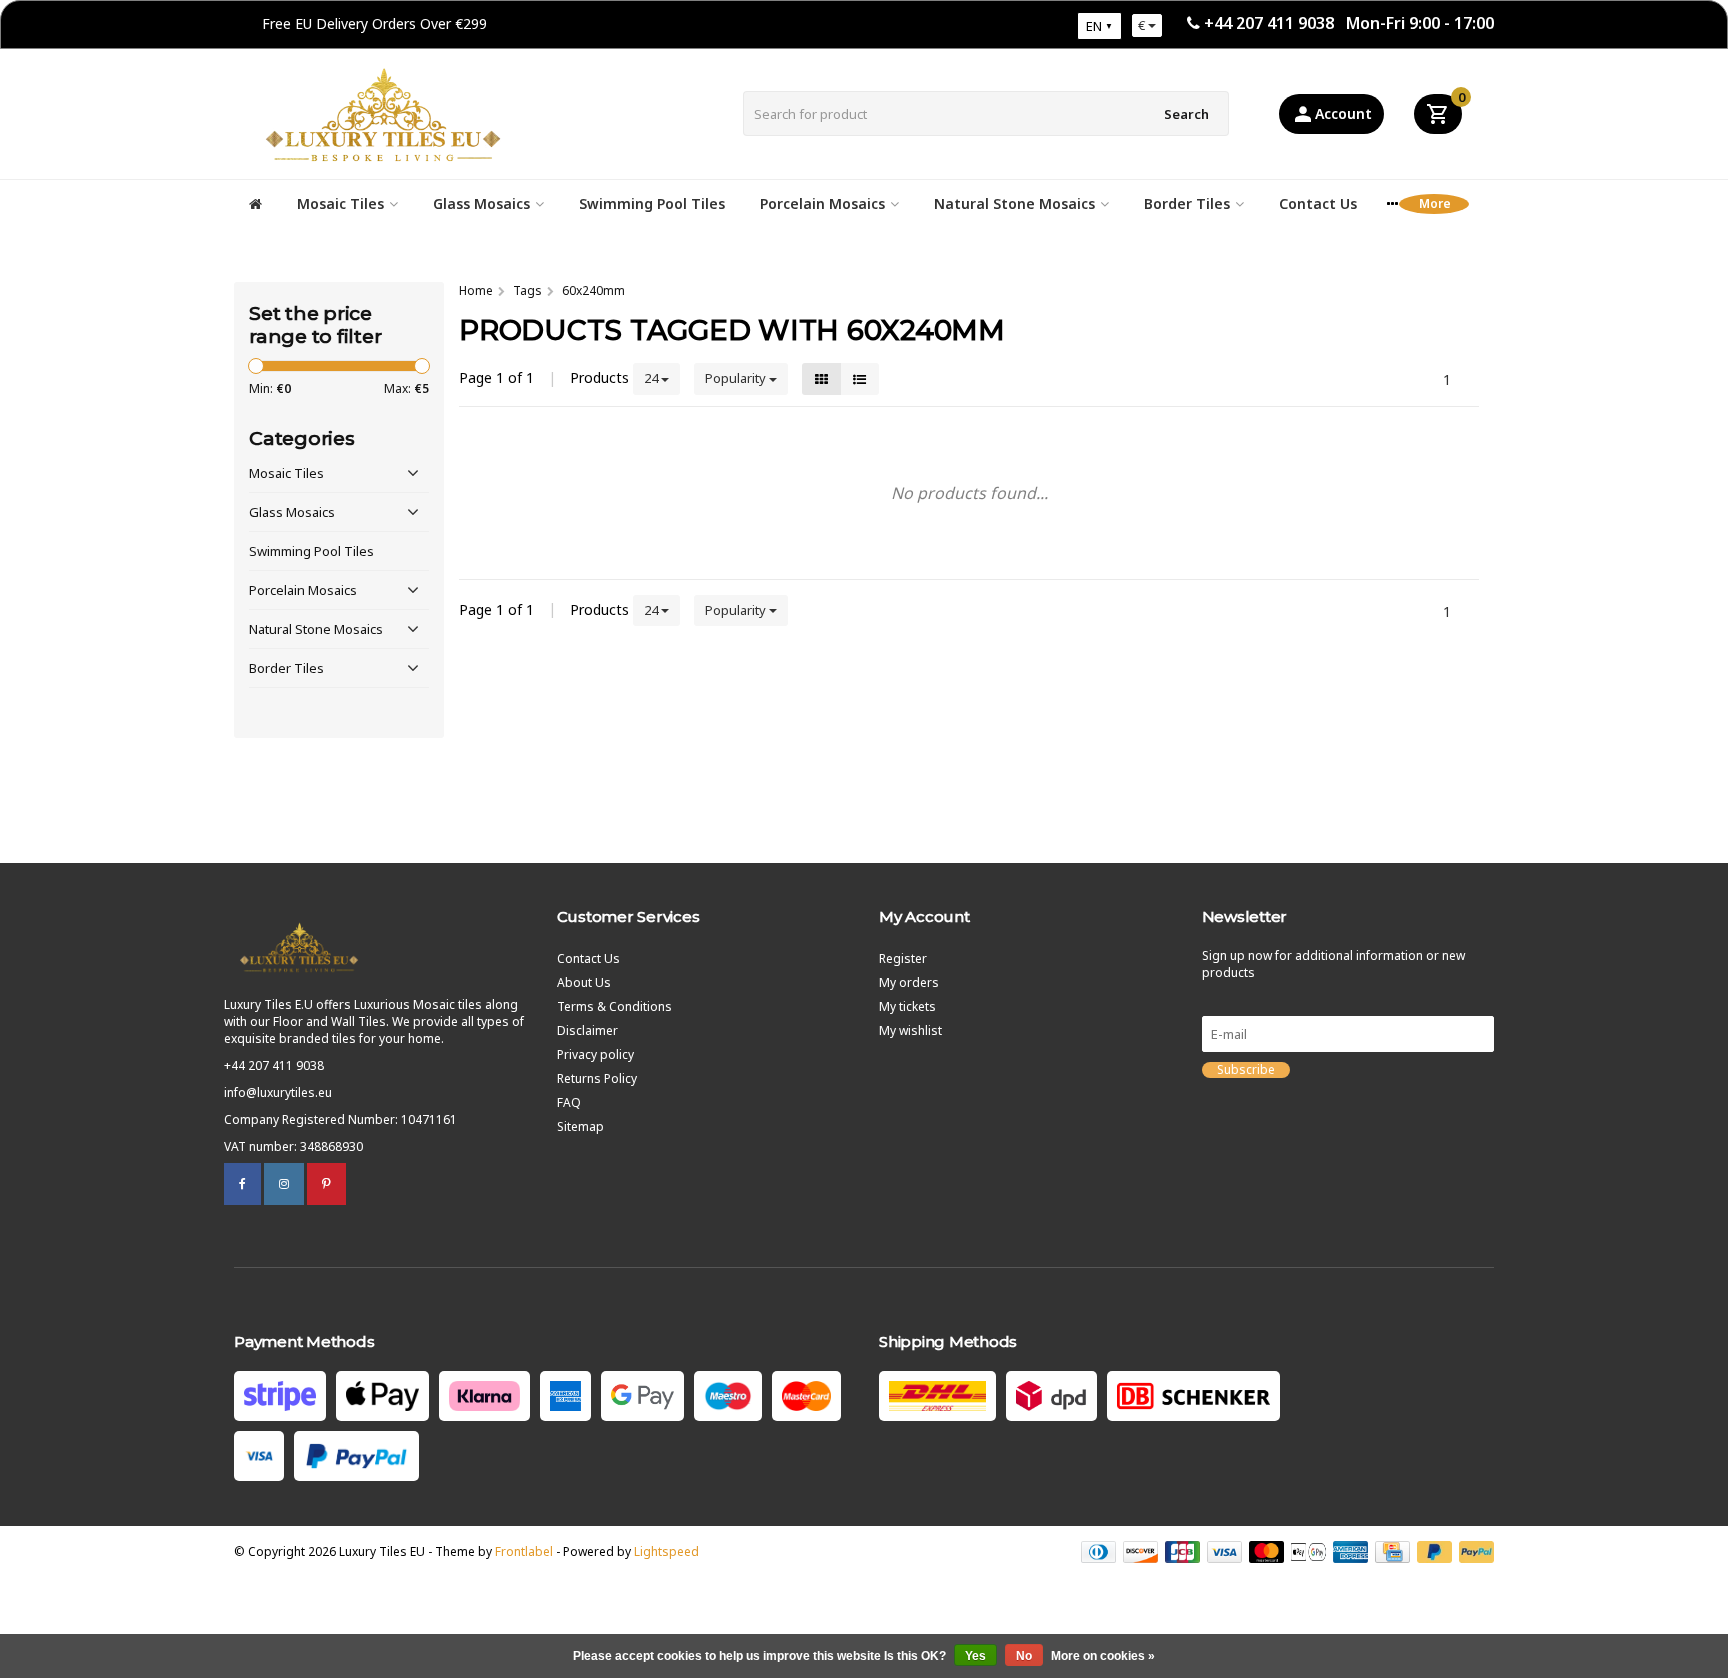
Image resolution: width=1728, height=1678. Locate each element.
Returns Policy (597, 1078)
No (1024, 1656)
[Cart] (1438, 114)
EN (1094, 26)
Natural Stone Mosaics (1014, 203)
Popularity (737, 378)
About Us (584, 982)
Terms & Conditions (614, 1006)
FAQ (569, 1102)
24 (652, 378)
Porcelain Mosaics (822, 203)
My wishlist (910, 1030)
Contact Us (1318, 203)
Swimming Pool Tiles (652, 203)
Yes (975, 1656)
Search (1186, 114)
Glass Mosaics (481, 203)
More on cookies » (1103, 1656)
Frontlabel (524, 1551)
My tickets (907, 1006)
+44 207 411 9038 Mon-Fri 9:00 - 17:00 (1349, 23)
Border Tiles (1187, 203)
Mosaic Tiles (340, 203)
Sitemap (580, 1126)
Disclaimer (587, 1030)
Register (903, 958)
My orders (909, 982)
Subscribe (1246, 1070)
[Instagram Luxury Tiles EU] (284, 1183)
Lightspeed (666, 1551)
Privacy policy (595, 1054)
